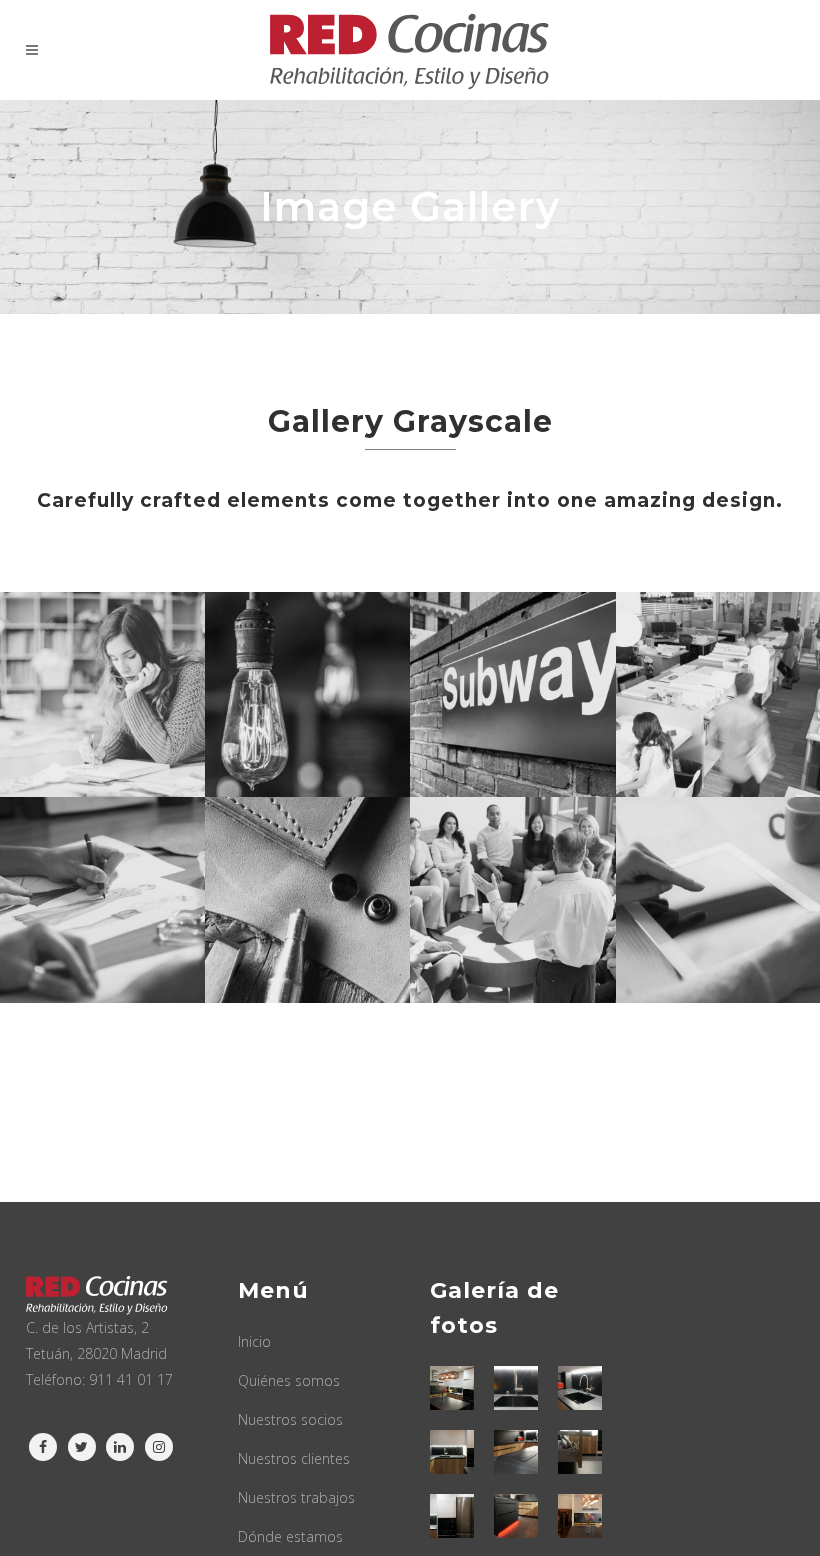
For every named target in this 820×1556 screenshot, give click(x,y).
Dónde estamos (290, 1536)
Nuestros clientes (294, 1458)
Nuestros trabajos (296, 1497)
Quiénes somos (289, 1380)
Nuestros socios (290, 1419)
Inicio (254, 1341)
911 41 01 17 (131, 1379)
